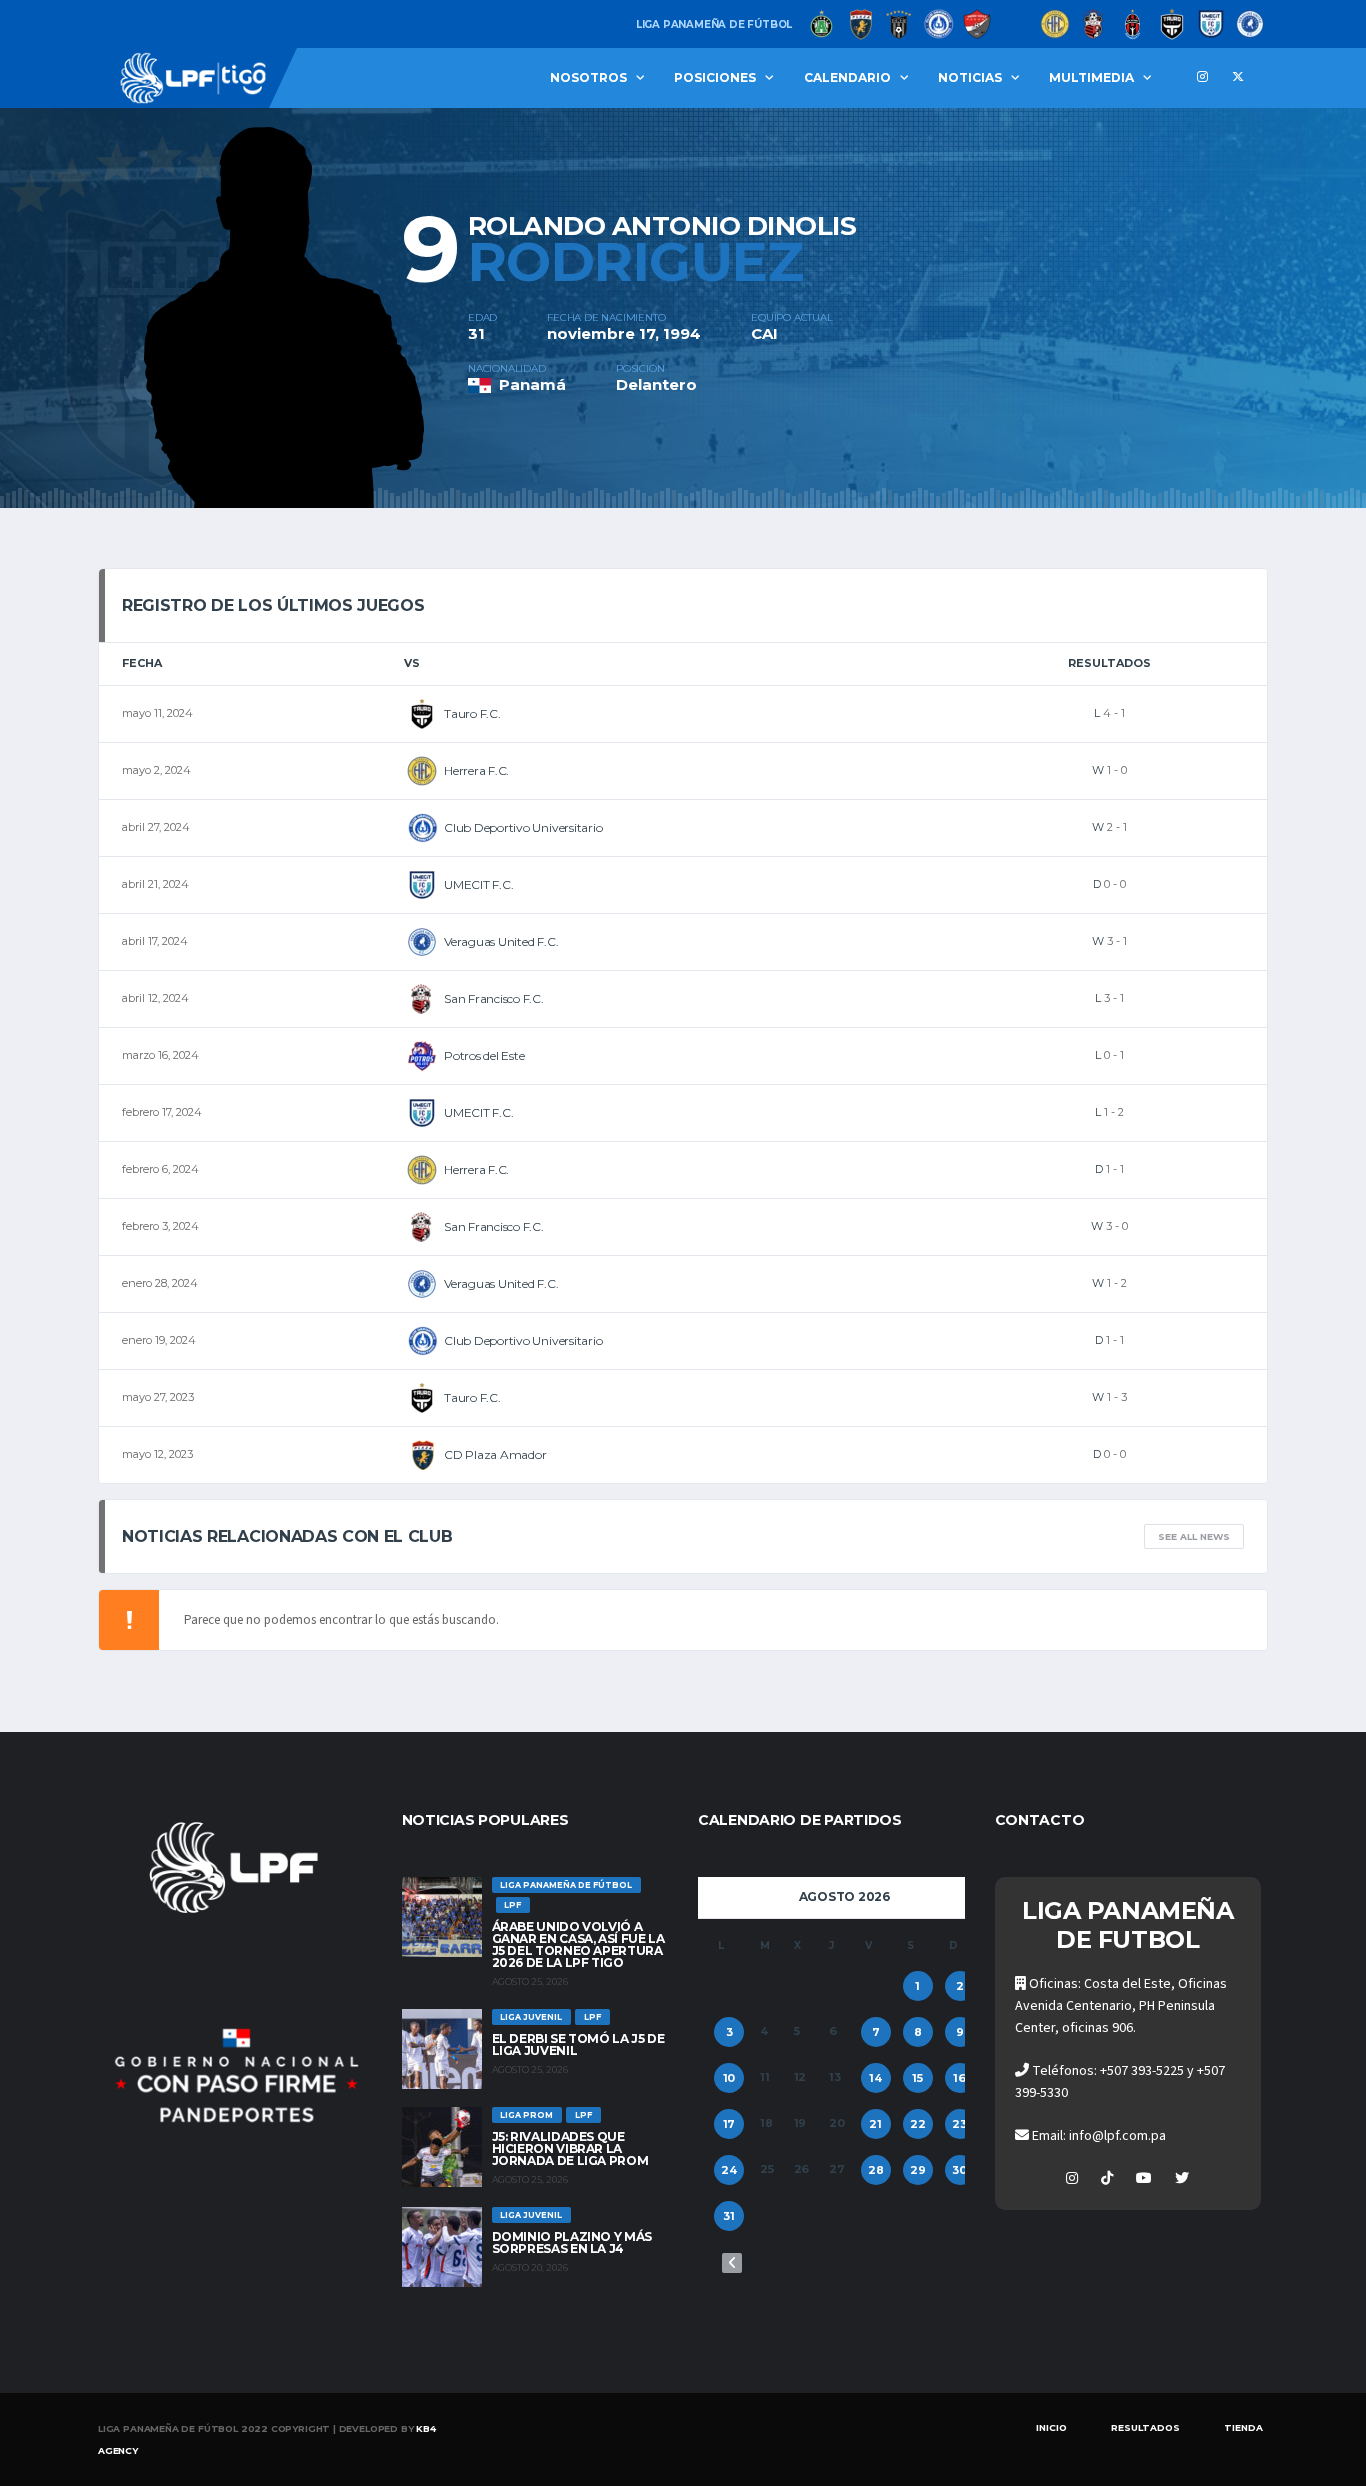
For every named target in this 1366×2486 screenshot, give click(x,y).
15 (917, 2078)
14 (875, 2078)
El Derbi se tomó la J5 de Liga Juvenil (578, 2044)
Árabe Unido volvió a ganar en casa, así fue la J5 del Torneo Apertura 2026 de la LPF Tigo (578, 1944)
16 (959, 2078)
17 (729, 2124)
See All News (1194, 1536)
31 (729, 2216)
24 (729, 2170)
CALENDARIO (847, 77)
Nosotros (588, 77)
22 (918, 2124)
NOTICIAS (970, 77)
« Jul (732, 2263)
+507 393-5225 (1142, 2071)
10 (729, 2078)
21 (875, 2124)
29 (918, 2170)
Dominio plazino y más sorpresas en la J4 (572, 2242)
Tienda (1243, 2427)
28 (876, 2170)
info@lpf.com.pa (1117, 2136)
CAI (764, 333)
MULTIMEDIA (1091, 77)
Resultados (1145, 2427)
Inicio (1051, 2427)
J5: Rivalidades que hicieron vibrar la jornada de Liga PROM (570, 2148)
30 (959, 2170)
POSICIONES (715, 77)
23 (959, 2124)
